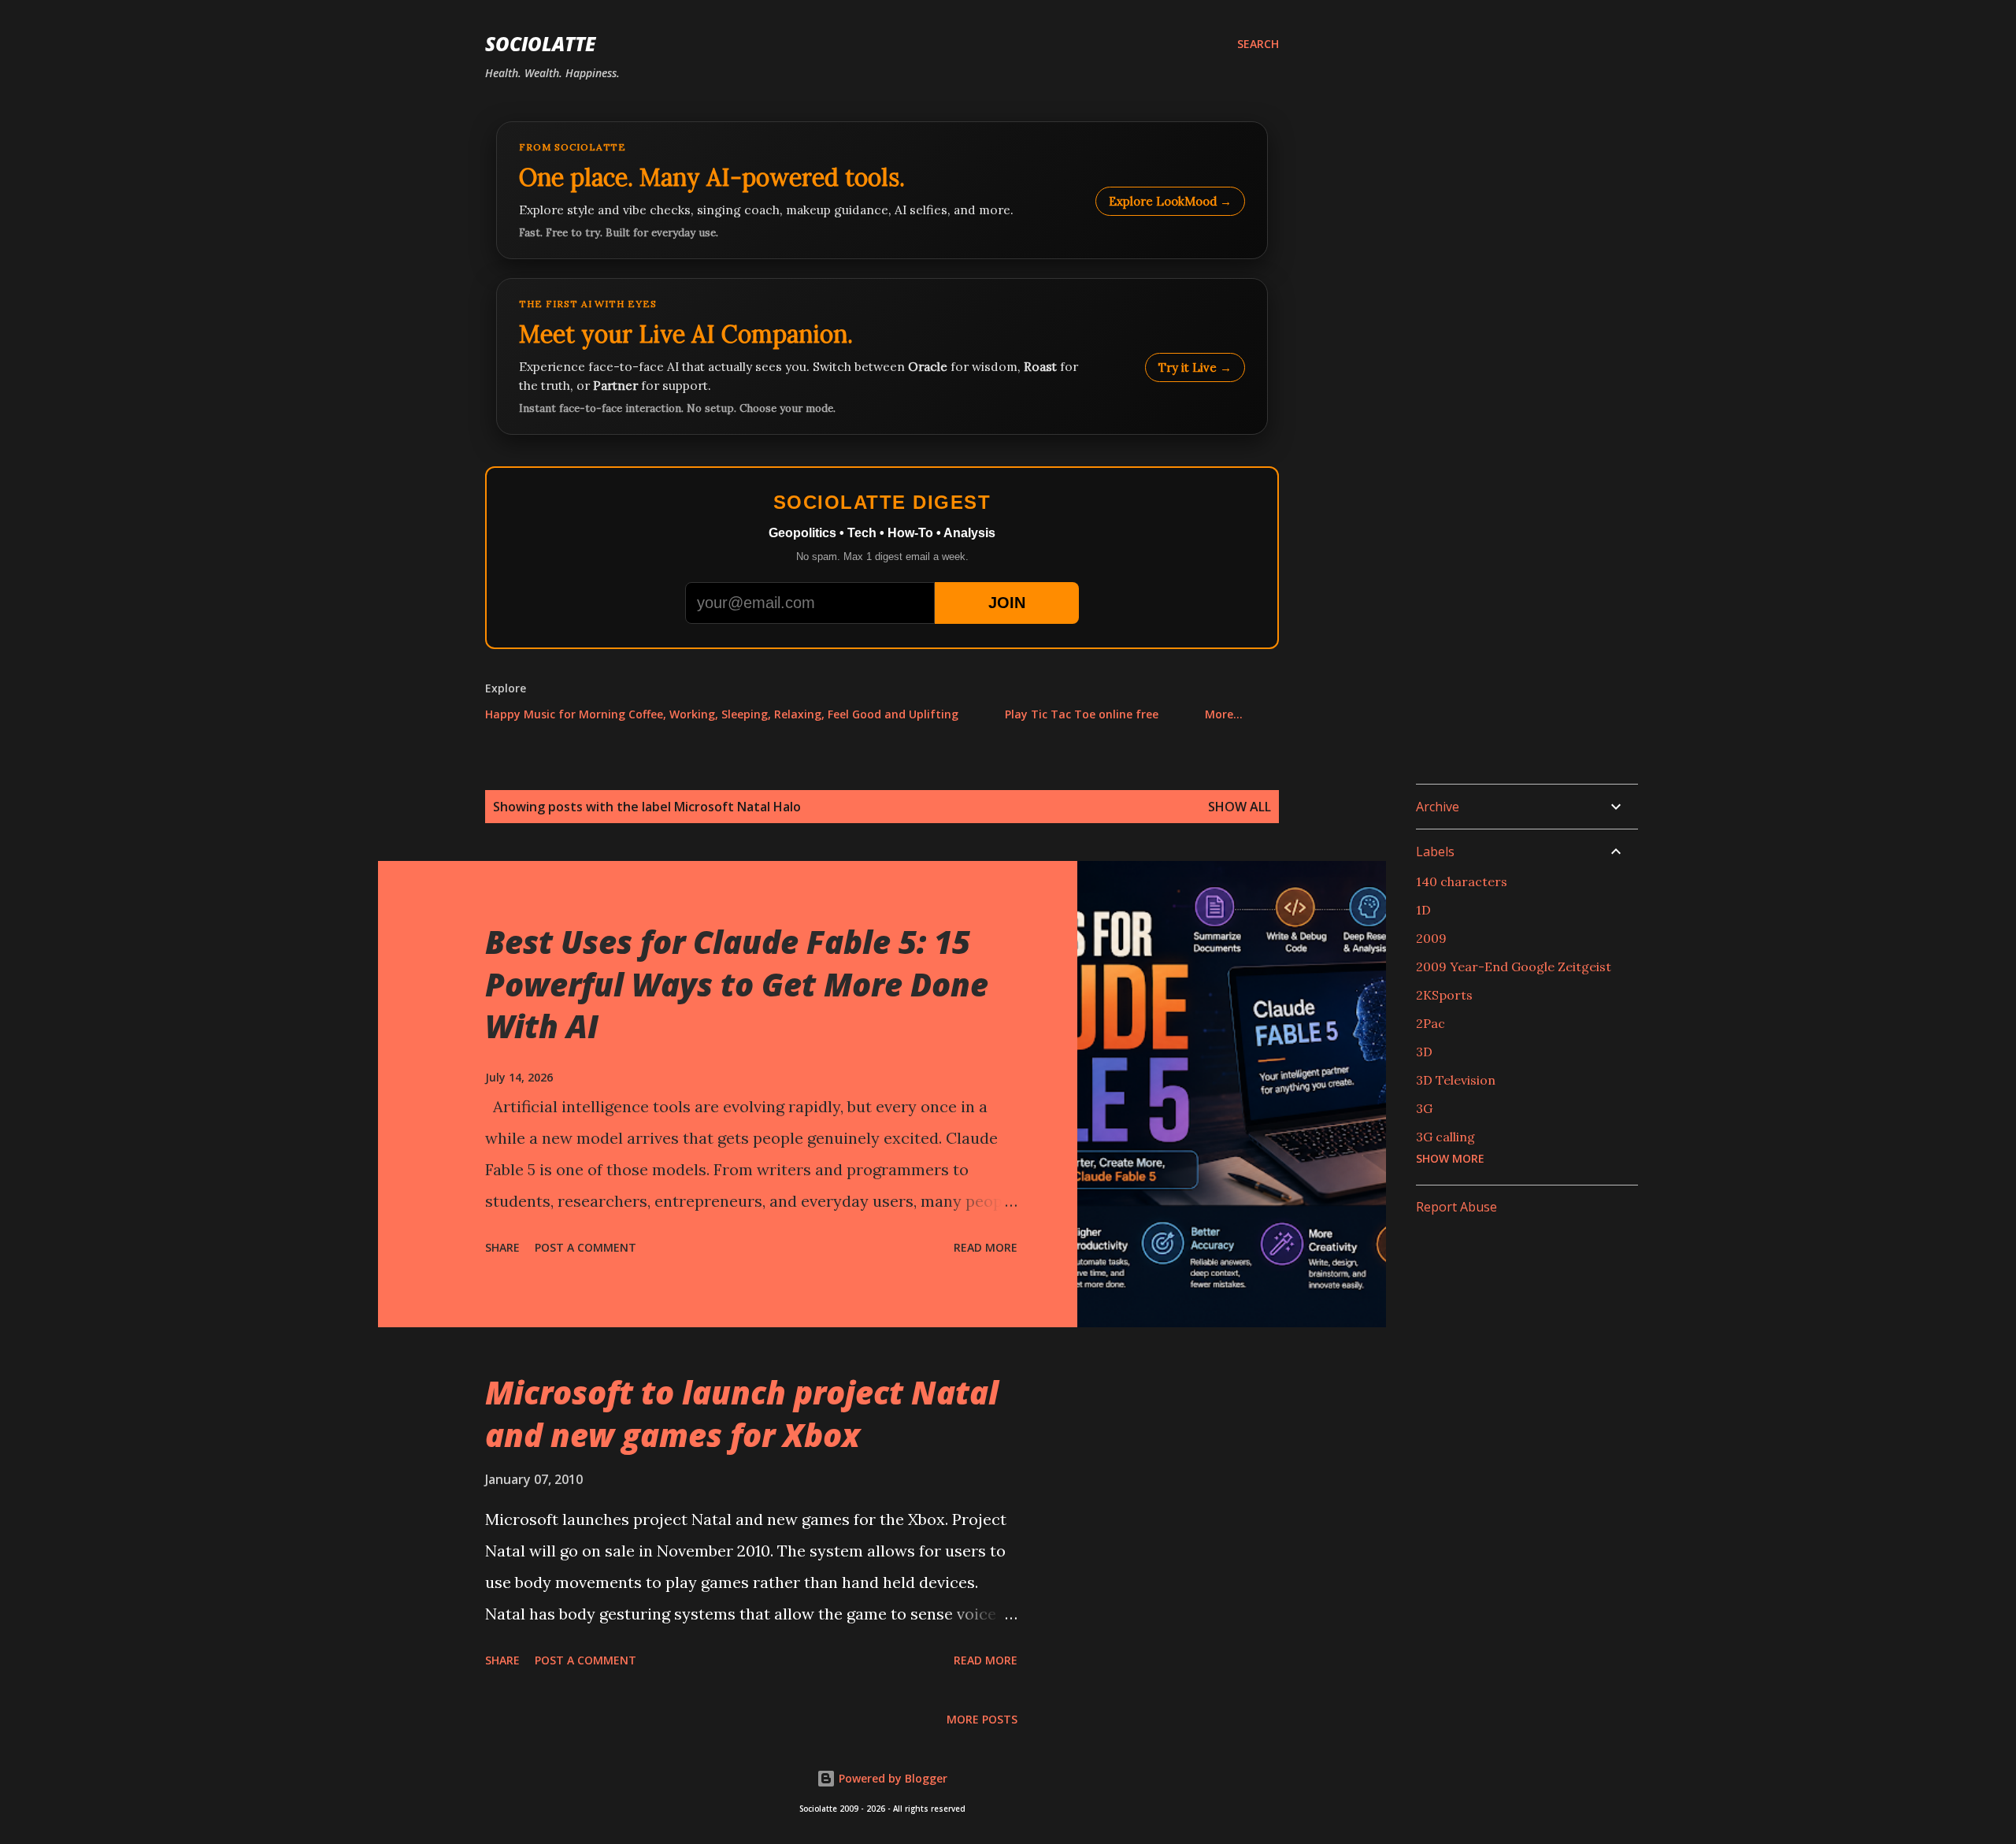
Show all (1240, 807)
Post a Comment (586, 1247)
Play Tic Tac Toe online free (1082, 714)
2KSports (1444, 995)
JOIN (1007, 603)
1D (1423, 910)
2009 (1431, 938)
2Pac (1430, 1023)
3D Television (1456, 1080)
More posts (982, 1719)
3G (1424, 1108)
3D (1424, 1052)
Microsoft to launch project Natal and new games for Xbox (742, 1413)
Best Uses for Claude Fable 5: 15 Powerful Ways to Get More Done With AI (737, 984)
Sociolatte (540, 44)
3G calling (1445, 1137)
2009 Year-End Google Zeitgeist (1514, 967)
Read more (986, 1247)
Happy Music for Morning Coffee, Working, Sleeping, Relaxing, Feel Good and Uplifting (722, 714)
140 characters (1462, 881)
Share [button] (502, 1247)
